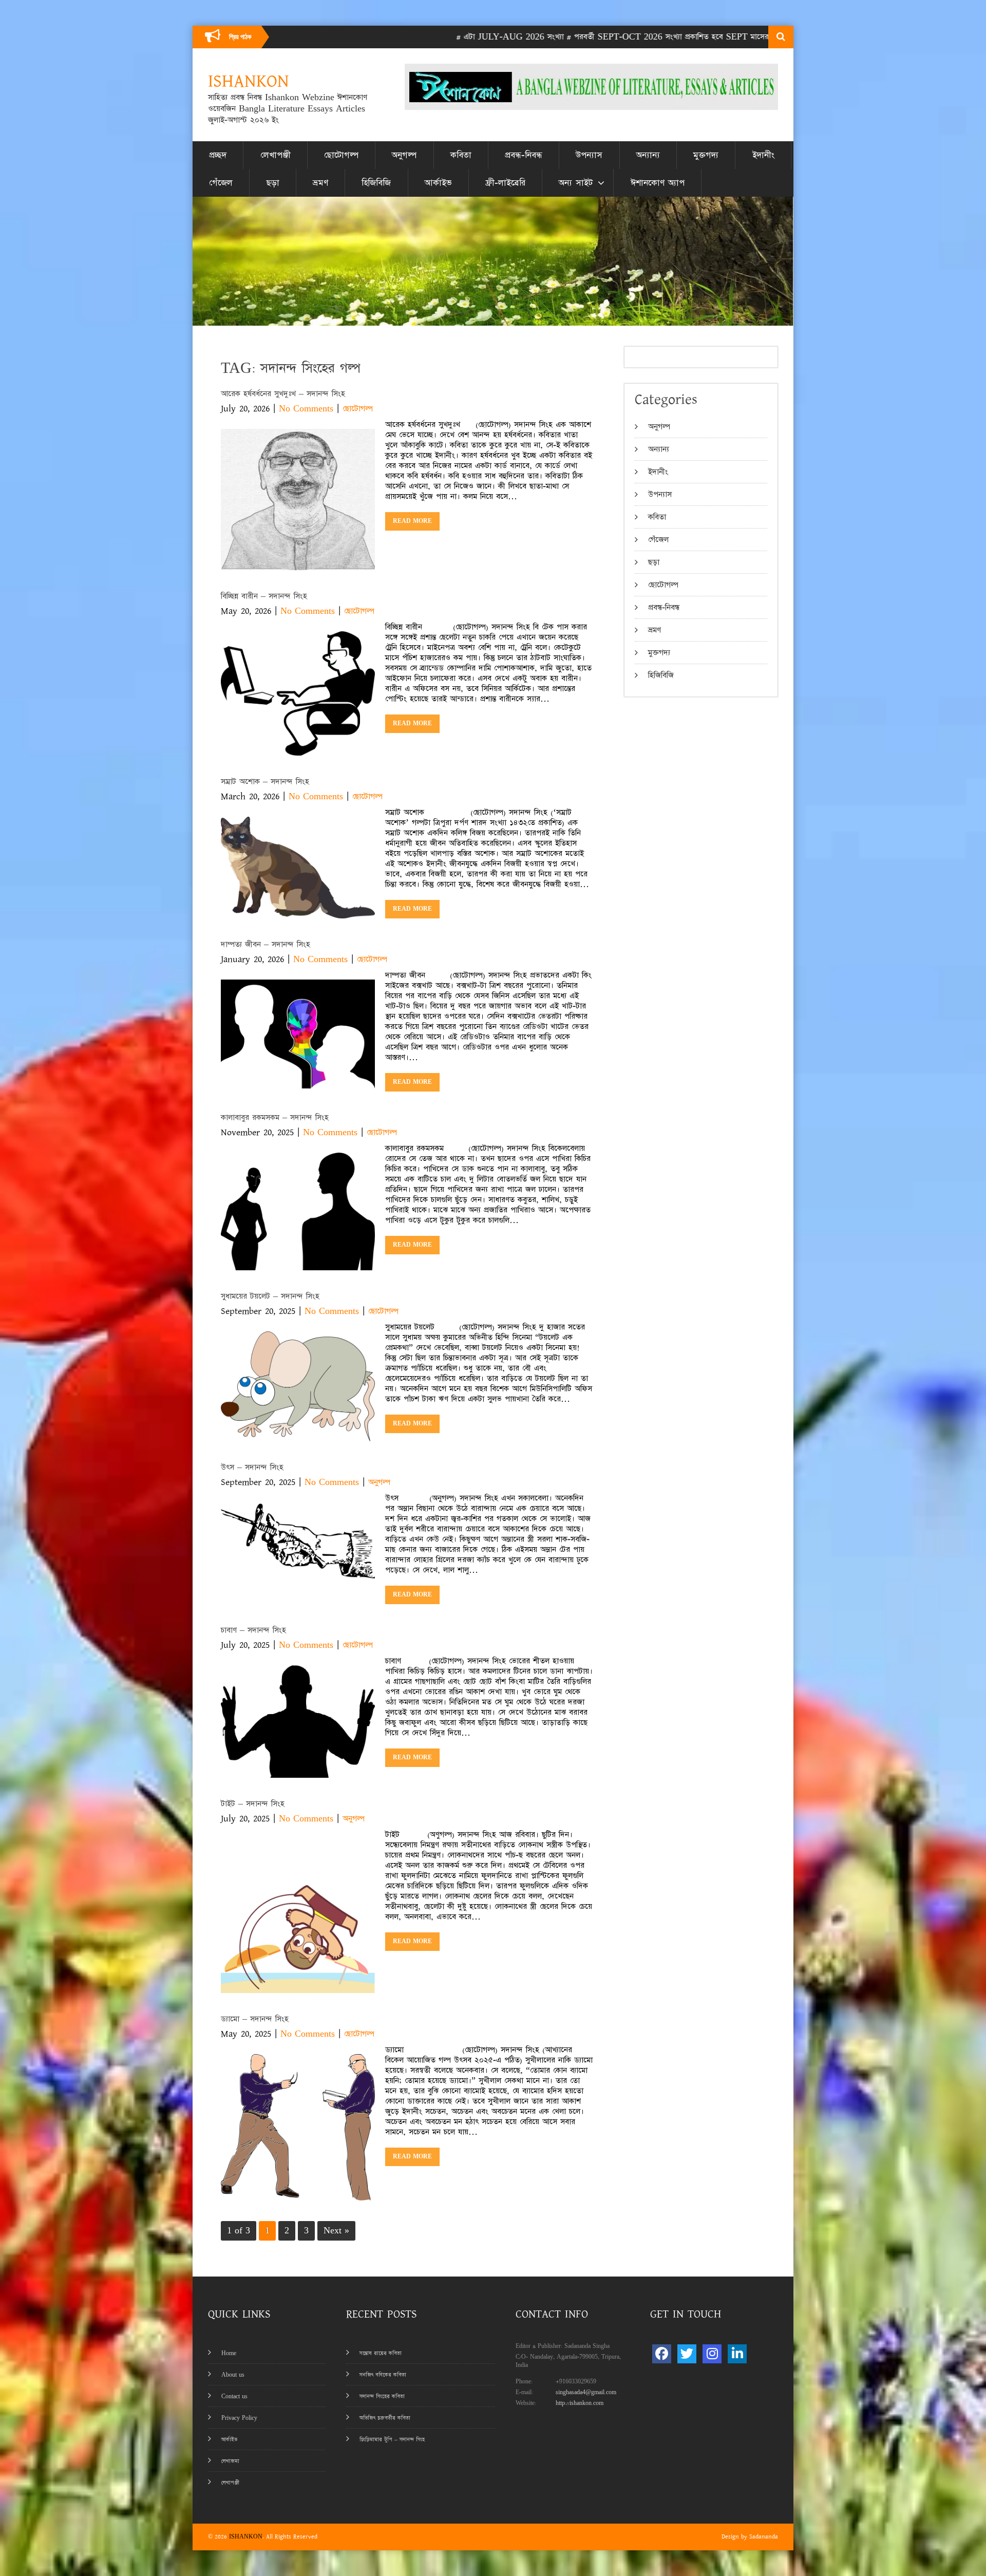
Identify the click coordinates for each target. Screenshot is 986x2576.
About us (233, 2375)
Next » (336, 2231)
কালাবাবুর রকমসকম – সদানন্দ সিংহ (275, 1117)
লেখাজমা (230, 2461)
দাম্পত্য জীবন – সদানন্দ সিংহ (269, 944)
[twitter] (687, 2354)
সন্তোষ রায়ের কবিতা (381, 2353)
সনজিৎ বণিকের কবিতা (383, 2375)
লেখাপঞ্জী (276, 155)
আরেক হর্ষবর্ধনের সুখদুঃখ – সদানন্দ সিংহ (283, 394)
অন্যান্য (648, 155)
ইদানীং (763, 155)
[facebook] (662, 2354)
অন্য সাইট (576, 183)
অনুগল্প (404, 155)
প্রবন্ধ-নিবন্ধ (524, 155)
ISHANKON (246, 2537)
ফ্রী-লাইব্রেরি (505, 183)
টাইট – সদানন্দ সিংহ (253, 1804)
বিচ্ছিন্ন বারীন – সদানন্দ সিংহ (264, 596)
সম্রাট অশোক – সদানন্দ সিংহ (265, 782)
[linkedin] (737, 2354)
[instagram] (712, 2354)
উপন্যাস (589, 155)
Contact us (234, 2396)
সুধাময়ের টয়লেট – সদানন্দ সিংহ (270, 1296)
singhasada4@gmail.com (586, 2392)
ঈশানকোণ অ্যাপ (658, 183)
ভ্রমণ (320, 183)
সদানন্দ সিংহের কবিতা (382, 2396)
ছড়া (273, 183)
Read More (412, 521)
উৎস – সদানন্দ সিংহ (252, 1467)
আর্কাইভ (438, 183)
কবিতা (461, 155)
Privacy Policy (239, 2418)
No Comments (306, 409)
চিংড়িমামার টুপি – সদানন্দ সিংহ (392, 2440)
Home (229, 2353)
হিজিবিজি (376, 183)
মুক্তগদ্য (706, 155)
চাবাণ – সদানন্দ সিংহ (253, 1630)
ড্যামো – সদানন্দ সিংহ (255, 2019)
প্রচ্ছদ (218, 155)
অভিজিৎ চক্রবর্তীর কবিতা (385, 2418)
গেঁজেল (221, 183)
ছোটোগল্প (341, 155)
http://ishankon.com (580, 2403)
